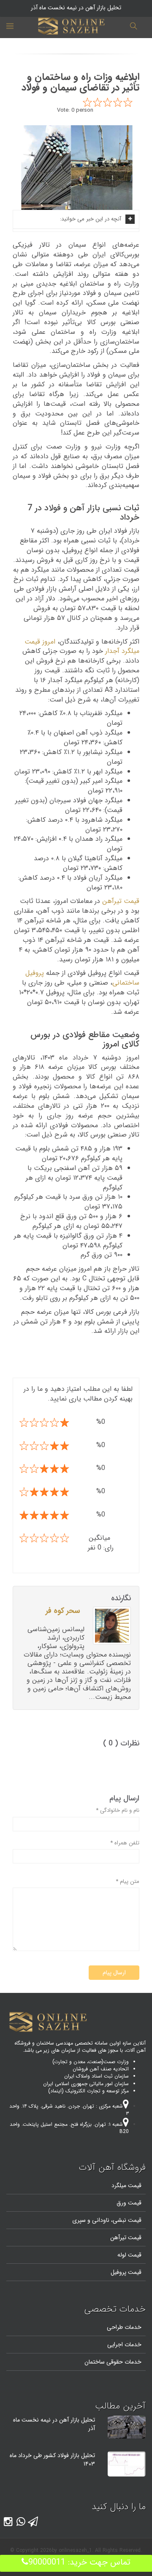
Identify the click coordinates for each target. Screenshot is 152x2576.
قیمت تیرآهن (121, 901)
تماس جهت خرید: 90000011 (79, 2562)
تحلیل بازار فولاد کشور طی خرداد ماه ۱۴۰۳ (52, 2460)
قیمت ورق (129, 2203)
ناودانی (100, 2220)
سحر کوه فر (63, 1611)
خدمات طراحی (124, 2327)
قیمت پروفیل (126, 2272)
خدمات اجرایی (124, 2345)
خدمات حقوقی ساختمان (113, 2362)
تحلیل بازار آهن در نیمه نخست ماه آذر (54, 2424)
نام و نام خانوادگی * (118, 1811)
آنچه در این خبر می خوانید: (91, 219)
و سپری (81, 2220)
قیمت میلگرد (126, 2185)
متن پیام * (128, 1882)
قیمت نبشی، (125, 2220)
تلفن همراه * (125, 1843)
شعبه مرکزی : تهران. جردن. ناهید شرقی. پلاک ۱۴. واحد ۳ (69, 2110)
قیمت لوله (129, 2255)
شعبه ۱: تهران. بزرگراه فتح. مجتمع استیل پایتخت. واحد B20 (69, 2128)
